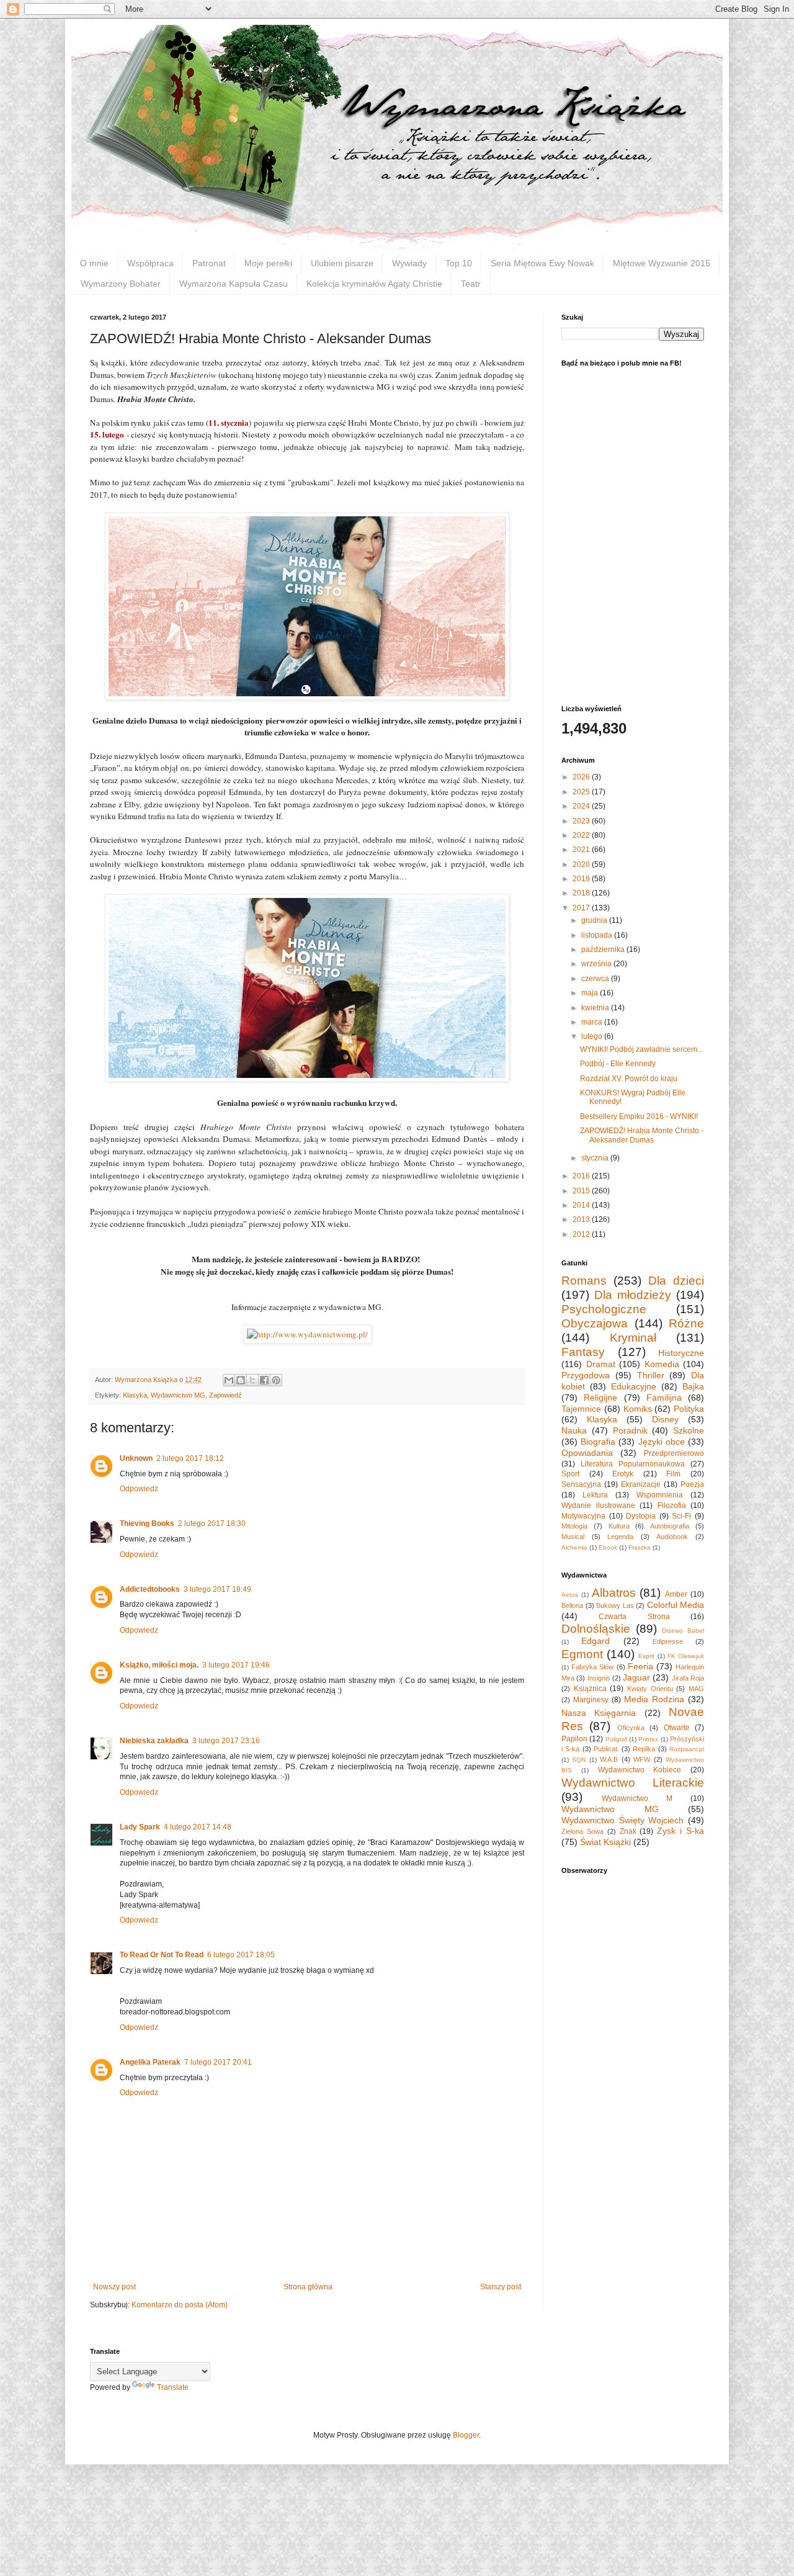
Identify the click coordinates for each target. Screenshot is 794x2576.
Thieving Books (147, 1524)
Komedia (662, 1364)
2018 (582, 893)
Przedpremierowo (674, 1453)
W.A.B (609, 1759)
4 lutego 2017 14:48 (198, 1827)
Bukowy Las (615, 1605)
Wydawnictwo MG (178, 1395)
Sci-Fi (681, 1516)
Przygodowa (586, 1375)
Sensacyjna (581, 1484)
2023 (582, 821)
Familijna (664, 1398)
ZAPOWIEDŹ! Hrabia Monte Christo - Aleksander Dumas (642, 1135)
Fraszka (640, 1547)
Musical (573, 1537)
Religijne (600, 1398)
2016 (582, 1176)
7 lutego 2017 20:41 (218, 2062)
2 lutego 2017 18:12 (190, 1458)
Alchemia (574, 1547)
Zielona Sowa (582, 1831)
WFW (642, 1759)
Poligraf (616, 1739)
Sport (570, 1474)
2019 (582, 879)
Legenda (620, 1537)
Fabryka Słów (592, 1667)
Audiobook (672, 1537)
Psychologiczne (604, 1309)
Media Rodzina (654, 1699)
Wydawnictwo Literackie (633, 1783)
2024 (582, 806)
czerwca (596, 979)
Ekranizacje (641, 1484)
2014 (582, 1205)
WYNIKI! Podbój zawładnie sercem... (641, 1049)
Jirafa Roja (688, 1678)
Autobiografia (670, 1526)
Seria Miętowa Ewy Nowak (542, 263)
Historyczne (681, 1353)
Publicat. (606, 1749)
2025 (582, 792)
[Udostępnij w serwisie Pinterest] (276, 1380)
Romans (584, 1281)
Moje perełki (268, 263)
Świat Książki (605, 1842)
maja (591, 993)
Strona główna (308, 2287)
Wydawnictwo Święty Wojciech (622, 1820)
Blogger (466, 2435)
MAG (696, 1689)
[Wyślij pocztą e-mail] (229, 1380)
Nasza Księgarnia (599, 1713)
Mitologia (574, 1526)
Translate (173, 2387)
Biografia (598, 1442)
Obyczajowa (595, 1323)
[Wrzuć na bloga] (241, 1380)
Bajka (693, 1386)
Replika (644, 1749)
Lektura (595, 1495)
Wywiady (409, 263)
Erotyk (623, 1474)
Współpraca (150, 263)
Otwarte (677, 1728)
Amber (676, 1594)
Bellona (572, 1605)
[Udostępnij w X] (252, 1380)
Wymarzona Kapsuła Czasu (234, 284)
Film (673, 1474)
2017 (582, 908)
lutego (593, 1036)
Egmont (582, 1654)
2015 (582, 1191)
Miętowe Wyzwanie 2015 (662, 263)
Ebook (608, 1547)
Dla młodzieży (633, 1295)
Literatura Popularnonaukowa (633, 1464)
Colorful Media (676, 1605)
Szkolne (689, 1430)
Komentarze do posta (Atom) (180, 2305)
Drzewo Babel (683, 1631)
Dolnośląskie (596, 1629)
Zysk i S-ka (680, 1831)
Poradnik (630, 1430)
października (604, 949)
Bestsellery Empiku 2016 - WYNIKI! (639, 1116)
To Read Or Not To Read (162, 1955)
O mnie (94, 263)
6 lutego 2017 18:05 (241, 1955)
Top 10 (459, 263)
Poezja (692, 1484)
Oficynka (631, 1728)
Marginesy (591, 1700)
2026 (582, 777)
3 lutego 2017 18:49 (217, 1589)
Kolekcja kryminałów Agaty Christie (374, 284)
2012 (582, 1234)
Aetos (570, 1595)
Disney (665, 1419)
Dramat (601, 1364)
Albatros (614, 1593)
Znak (628, 1831)
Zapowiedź (225, 1395)
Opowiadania (587, 1453)
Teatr (471, 284)
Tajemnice (581, 1409)
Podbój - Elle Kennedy (618, 1064)
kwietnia (596, 1008)
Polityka (689, 1409)
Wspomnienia (660, 1495)
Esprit (646, 1656)
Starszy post (501, 2287)
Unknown (136, 1458)
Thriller (651, 1375)
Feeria (640, 1666)
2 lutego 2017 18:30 (212, 1524)
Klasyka (135, 1395)
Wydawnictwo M (637, 1798)
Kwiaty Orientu (650, 1689)
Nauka (574, 1430)
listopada (598, 935)
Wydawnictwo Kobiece (640, 1770)
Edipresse (668, 1641)
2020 (582, 864)
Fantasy (583, 1352)
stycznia (596, 1158)
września (597, 964)
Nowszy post (114, 2287)
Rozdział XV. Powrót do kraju (629, 1079)
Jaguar (636, 1677)
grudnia (595, 920)
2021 (582, 850)
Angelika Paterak (150, 2062)
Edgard (595, 1641)
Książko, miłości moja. (159, 1665)
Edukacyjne (634, 1386)
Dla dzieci (676, 1281)
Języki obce (662, 1442)
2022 (582, 835)
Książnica (590, 1689)
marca (593, 1022)
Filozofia (672, 1506)
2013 (582, 1219)
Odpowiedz (139, 1489)
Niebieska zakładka (154, 1741)
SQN (579, 1760)
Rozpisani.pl (687, 1749)
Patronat (209, 263)
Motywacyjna (583, 1516)
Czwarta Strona (634, 1617)
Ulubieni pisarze (342, 263)
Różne (686, 1323)
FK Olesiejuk (686, 1656)
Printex (648, 1739)
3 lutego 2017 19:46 (236, 1665)
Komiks (638, 1409)
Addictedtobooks (150, 1589)
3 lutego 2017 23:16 (226, 1741)
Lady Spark (140, 1827)
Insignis (599, 1678)
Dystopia (641, 1516)
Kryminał (633, 1338)
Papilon (574, 1739)
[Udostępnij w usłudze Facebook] (264, 1380)
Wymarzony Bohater (121, 284)
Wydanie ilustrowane (598, 1506)
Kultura (619, 1526)
